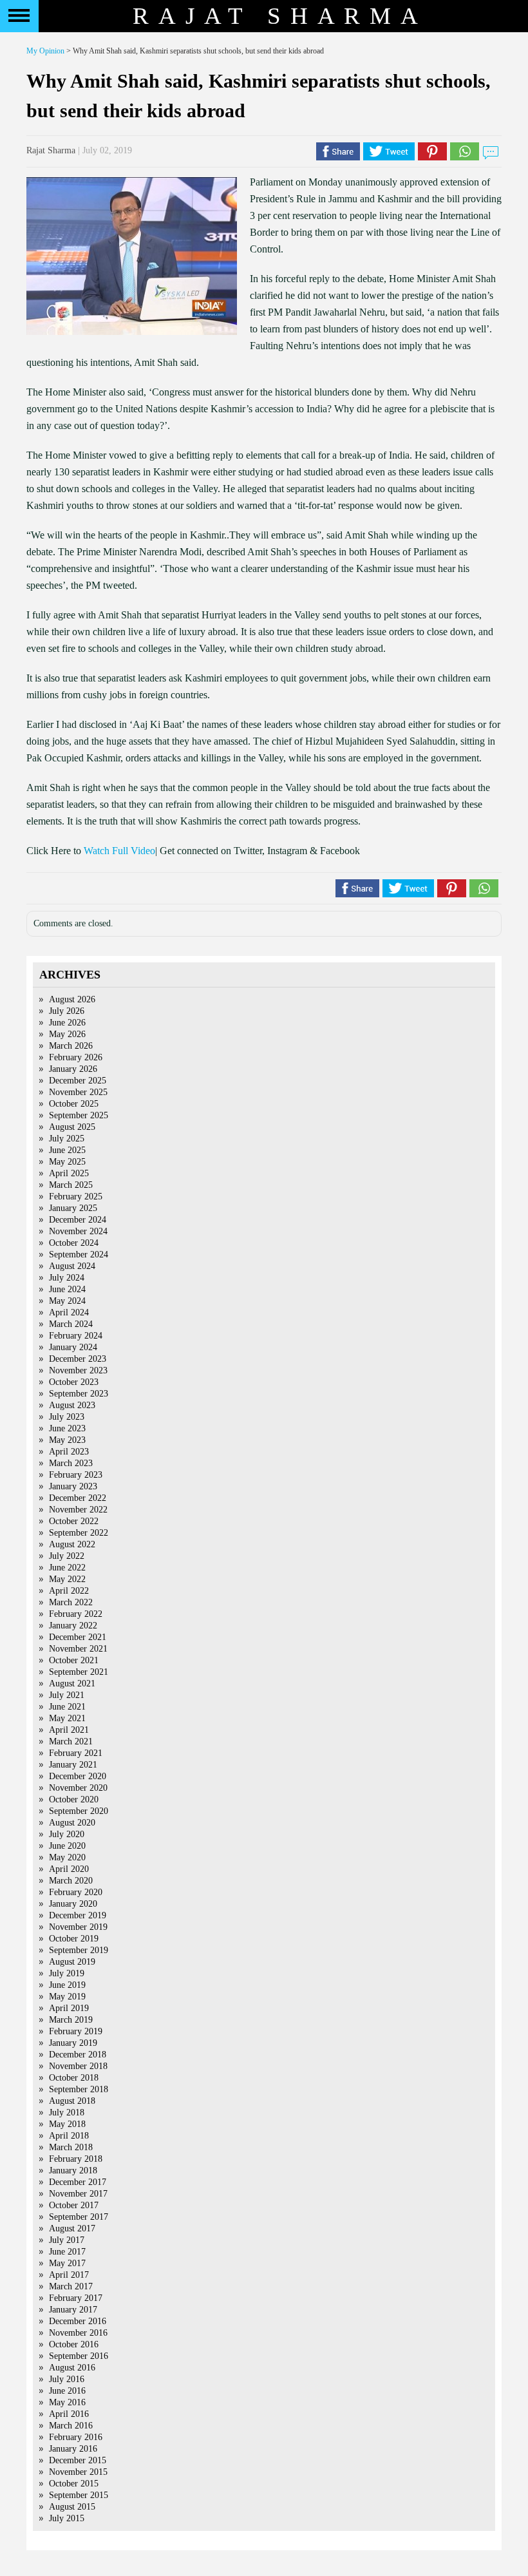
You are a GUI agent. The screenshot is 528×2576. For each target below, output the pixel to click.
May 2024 (67, 1301)
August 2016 (72, 2368)
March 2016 (71, 2426)
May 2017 (67, 2263)
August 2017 (72, 2228)
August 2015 (72, 2507)
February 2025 (76, 1197)
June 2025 (67, 1150)
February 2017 (76, 2298)
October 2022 (74, 1521)
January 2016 (73, 2449)
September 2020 (79, 1811)
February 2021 (76, 1753)
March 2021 (71, 1741)
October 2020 (74, 1799)
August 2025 (72, 1127)
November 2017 (78, 2194)
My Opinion (45, 51)
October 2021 (74, 1660)
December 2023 (78, 1359)
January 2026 (73, 1069)
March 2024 (71, 1324)
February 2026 (76, 1057)
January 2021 (73, 1765)
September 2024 (79, 1255)
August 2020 (72, 1823)
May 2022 (67, 1579)
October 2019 (74, 1939)
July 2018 (67, 2113)
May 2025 (67, 1162)
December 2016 (78, 2321)
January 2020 (73, 1904)
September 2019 (79, 1950)
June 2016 (67, 2391)
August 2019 (72, 1962)
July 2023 (67, 1417)
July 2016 (67, 2379)
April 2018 (69, 2136)
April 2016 (69, 2414)
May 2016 (67, 2402)
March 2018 (71, 2147)
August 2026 (72, 999)
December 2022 (78, 1498)
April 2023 (69, 1452)
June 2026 (67, 1023)
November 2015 (78, 2472)
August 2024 (72, 1266)
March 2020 (71, 1881)
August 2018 (72, 2101)
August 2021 (72, 1684)
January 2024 (73, 1347)
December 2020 (78, 1776)
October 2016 (74, 2344)
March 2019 (71, 2020)
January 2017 (73, 2310)
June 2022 (67, 1568)
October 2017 (74, 2205)
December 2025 (78, 1081)
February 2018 (76, 2159)
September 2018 (79, 2089)
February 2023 (76, 1475)
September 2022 (79, 1533)
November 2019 (78, 1927)
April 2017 (69, 2275)
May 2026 (67, 1034)
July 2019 (67, 1973)
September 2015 (79, 2495)
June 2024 (67, 1289)
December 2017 (78, 2182)
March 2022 (71, 1602)
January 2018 (73, 2171)
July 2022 (67, 1556)
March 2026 (71, 1046)
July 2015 (67, 2518)
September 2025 (79, 1115)
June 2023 (67, 1428)
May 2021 (67, 1718)
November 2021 (78, 1649)
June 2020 (67, 1846)
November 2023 (78, 1370)
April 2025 (69, 1173)
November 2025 (78, 1092)
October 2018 (74, 2078)
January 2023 (73, 1486)
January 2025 (73, 1208)
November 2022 (78, 1510)
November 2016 (78, 2333)
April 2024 (69, 1312)
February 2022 (76, 1614)
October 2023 (74, 1382)
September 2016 (79, 2356)
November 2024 (78, 1231)
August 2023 (72, 1405)
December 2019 (78, 1915)
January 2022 (73, 1626)
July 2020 (67, 1834)
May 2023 (67, 1440)
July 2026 (67, 1011)
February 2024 (76, 1336)
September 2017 (79, 2217)
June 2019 (67, 1985)
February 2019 (76, 2031)
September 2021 (79, 1672)
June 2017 (67, 2252)
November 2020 (78, 1788)
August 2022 (72, 1544)
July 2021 (67, 1695)
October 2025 (74, 1104)
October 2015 (74, 2484)
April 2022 (69, 1591)
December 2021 (78, 1637)
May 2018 (67, 2124)
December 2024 (78, 1220)
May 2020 (67, 1857)
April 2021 (69, 1730)
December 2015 (78, 2460)
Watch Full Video (119, 851)
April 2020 (69, 1869)
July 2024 (67, 1278)
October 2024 (74, 1243)
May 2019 (67, 1997)
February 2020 (76, 1892)
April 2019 (69, 2008)
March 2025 (71, 1185)
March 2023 (71, 1463)
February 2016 (76, 2437)
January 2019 (73, 2043)
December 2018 (78, 2055)
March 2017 (71, 2286)
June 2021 (67, 1707)
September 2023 (79, 1394)
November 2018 (78, 2066)
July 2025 (67, 1139)
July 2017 (67, 2240)
